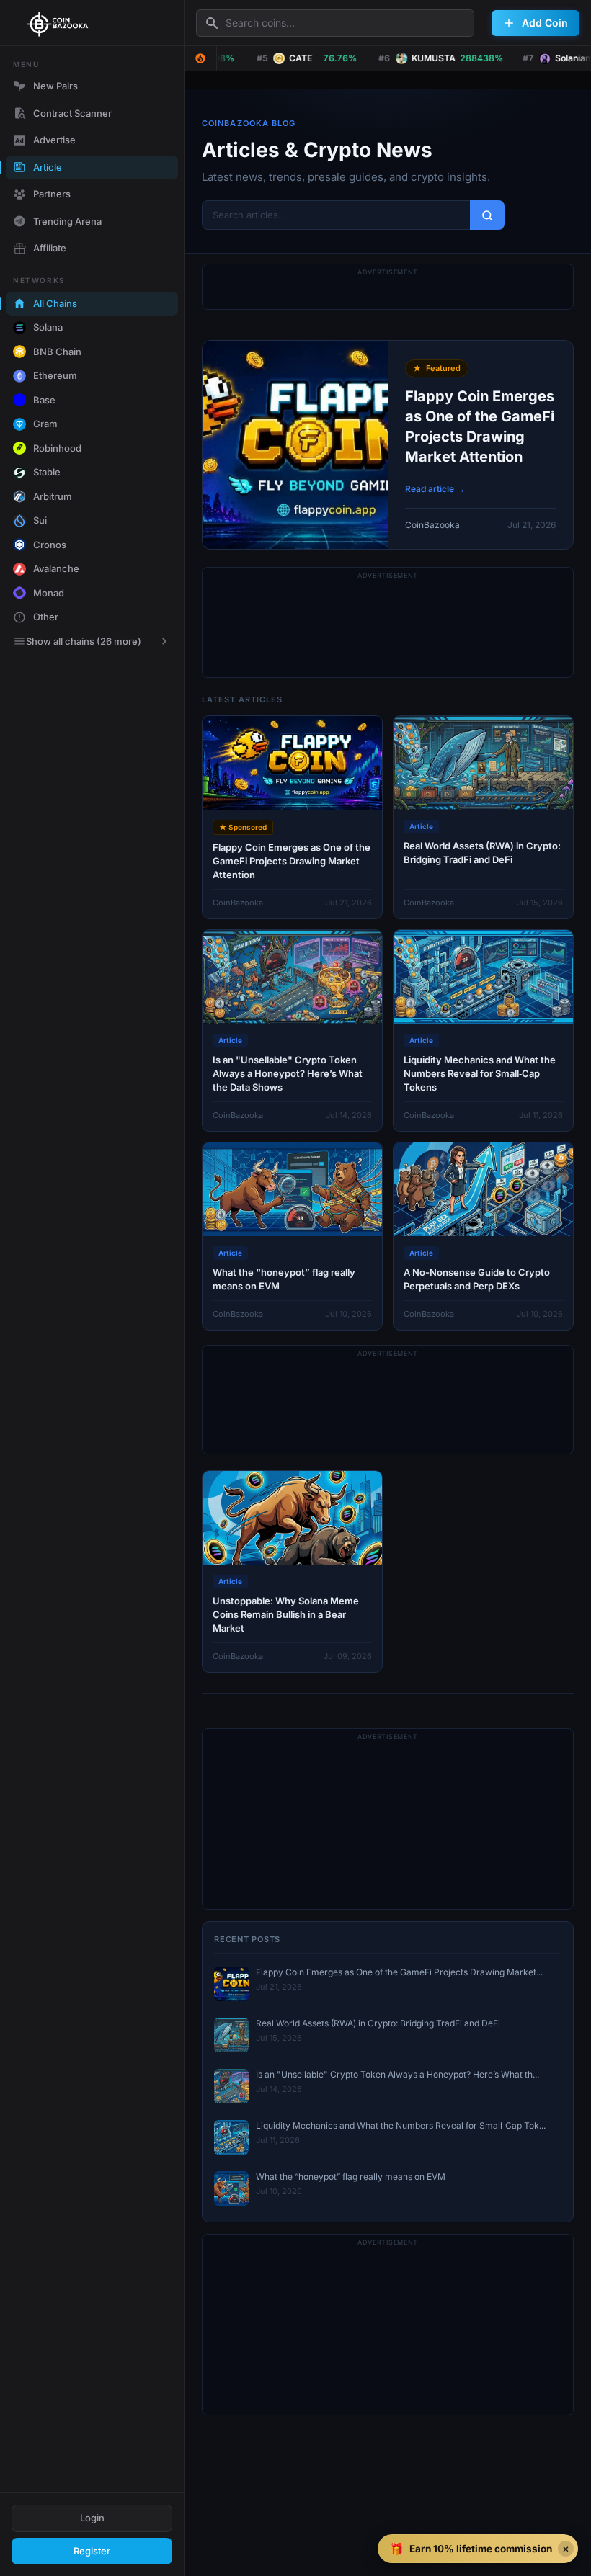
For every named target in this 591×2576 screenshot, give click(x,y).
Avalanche (56, 568)
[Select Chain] (200, 58)
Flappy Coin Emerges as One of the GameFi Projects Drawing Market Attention (480, 426)
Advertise (54, 140)
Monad (49, 593)
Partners (52, 194)
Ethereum (55, 375)
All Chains (55, 303)
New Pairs (55, 86)
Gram (45, 424)
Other (46, 617)
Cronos (50, 545)
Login (92, 2518)
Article (48, 167)
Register (92, 2551)
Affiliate (50, 248)
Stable (47, 472)
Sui (40, 520)
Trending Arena (67, 221)
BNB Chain (57, 352)
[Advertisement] (388, 622)
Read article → (435, 489)
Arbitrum (53, 496)
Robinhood (57, 448)
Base (44, 400)
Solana (48, 327)
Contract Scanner (72, 113)
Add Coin (545, 23)
